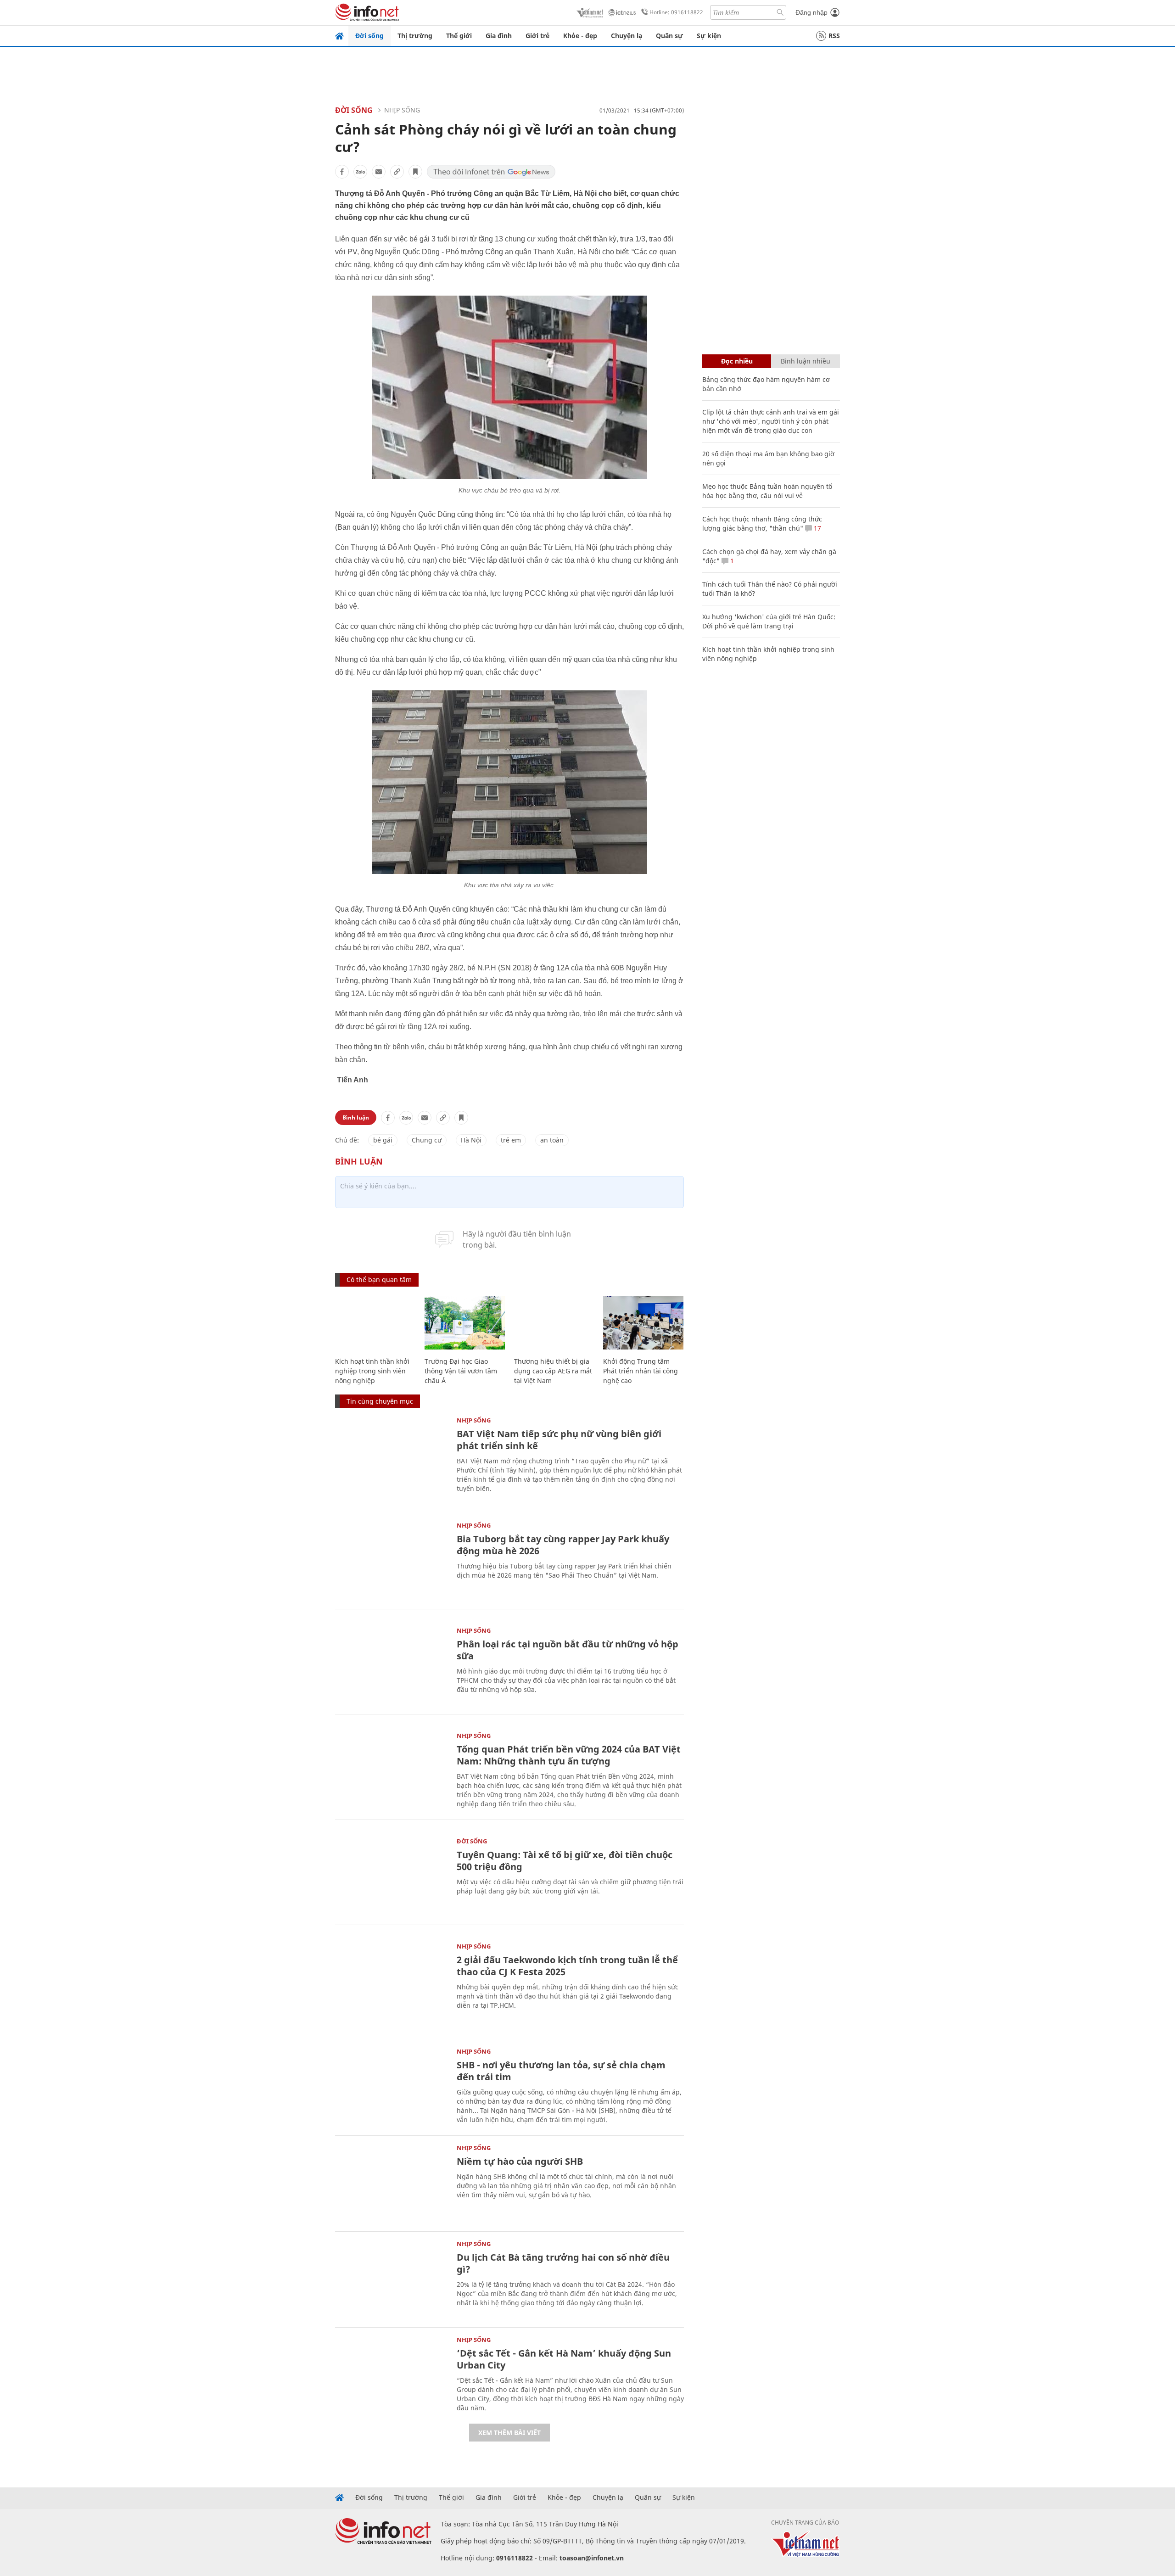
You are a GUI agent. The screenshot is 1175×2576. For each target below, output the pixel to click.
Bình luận (356, 1117)
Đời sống (369, 36)
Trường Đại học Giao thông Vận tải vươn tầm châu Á (461, 1371)
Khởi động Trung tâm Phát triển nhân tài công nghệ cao (641, 1371)
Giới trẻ (537, 36)
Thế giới (459, 36)
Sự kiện (709, 36)
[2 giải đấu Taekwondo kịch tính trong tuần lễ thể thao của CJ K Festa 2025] (391, 1981)
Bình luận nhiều (806, 361)
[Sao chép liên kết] (397, 172)
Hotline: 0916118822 (676, 12)
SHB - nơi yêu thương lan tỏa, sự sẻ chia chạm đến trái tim (561, 2071)
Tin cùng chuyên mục (380, 1401)
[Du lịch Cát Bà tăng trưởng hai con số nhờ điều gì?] (391, 2278)
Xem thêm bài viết (509, 2433)
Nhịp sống (402, 110)
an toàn (552, 1140)
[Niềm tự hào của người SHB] (391, 2182)
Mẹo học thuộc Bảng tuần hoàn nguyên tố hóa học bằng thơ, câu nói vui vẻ (767, 491)
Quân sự (669, 36)
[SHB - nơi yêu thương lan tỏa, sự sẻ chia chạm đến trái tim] (391, 2086)
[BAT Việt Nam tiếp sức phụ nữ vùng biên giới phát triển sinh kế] (391, 1455)
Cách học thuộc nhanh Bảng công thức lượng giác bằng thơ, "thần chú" (762, 524)
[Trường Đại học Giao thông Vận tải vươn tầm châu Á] (465, 1323)
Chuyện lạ (627, 36)
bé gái (383, 1140)
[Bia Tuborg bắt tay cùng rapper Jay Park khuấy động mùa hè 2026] (391, 1560)
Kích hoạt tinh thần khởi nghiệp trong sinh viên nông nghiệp (372, 1371)
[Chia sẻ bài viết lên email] (379, 172)
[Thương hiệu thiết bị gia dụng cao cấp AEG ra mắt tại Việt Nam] (554, 1323)
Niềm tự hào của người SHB (520, 2161)
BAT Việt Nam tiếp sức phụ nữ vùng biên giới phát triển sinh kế (559, 1440)
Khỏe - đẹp (580, 36)
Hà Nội (471, 1140)
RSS (834, 36)
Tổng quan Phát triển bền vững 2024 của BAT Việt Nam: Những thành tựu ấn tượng (569, 1755)
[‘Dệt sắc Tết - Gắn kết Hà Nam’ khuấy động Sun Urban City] (391, 2374)
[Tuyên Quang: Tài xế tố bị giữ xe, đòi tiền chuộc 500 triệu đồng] (391, 1876)
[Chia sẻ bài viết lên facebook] (342, 172)
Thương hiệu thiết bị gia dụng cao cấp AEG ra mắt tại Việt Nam (553, 1371)
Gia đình (499, 36)
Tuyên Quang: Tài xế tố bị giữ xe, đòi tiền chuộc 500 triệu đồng (565, 1861)
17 (817, 528)
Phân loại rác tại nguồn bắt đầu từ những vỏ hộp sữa (568, 1650)
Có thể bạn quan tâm (379, 1280)
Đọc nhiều (737, 361)
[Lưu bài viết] (415, 172)
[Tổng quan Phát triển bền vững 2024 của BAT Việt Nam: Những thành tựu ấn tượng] (391, 1770)
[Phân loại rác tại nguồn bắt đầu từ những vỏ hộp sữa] (391, 1665)
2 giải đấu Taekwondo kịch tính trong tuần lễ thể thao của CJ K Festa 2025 (567, 1966)
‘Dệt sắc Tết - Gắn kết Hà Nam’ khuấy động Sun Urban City (564, 2359)
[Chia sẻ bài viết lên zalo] (360, 172)
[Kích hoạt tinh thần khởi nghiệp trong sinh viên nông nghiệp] (375, 1323)
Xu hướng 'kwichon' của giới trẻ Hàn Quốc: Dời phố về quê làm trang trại (769, 621)
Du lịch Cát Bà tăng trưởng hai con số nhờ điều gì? (563, 2263)
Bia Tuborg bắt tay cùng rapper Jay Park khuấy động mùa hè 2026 (563, 1545)
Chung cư (427, 1140)
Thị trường (415, 36)
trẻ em (511, 1140)
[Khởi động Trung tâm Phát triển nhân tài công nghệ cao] (643, 1323)
